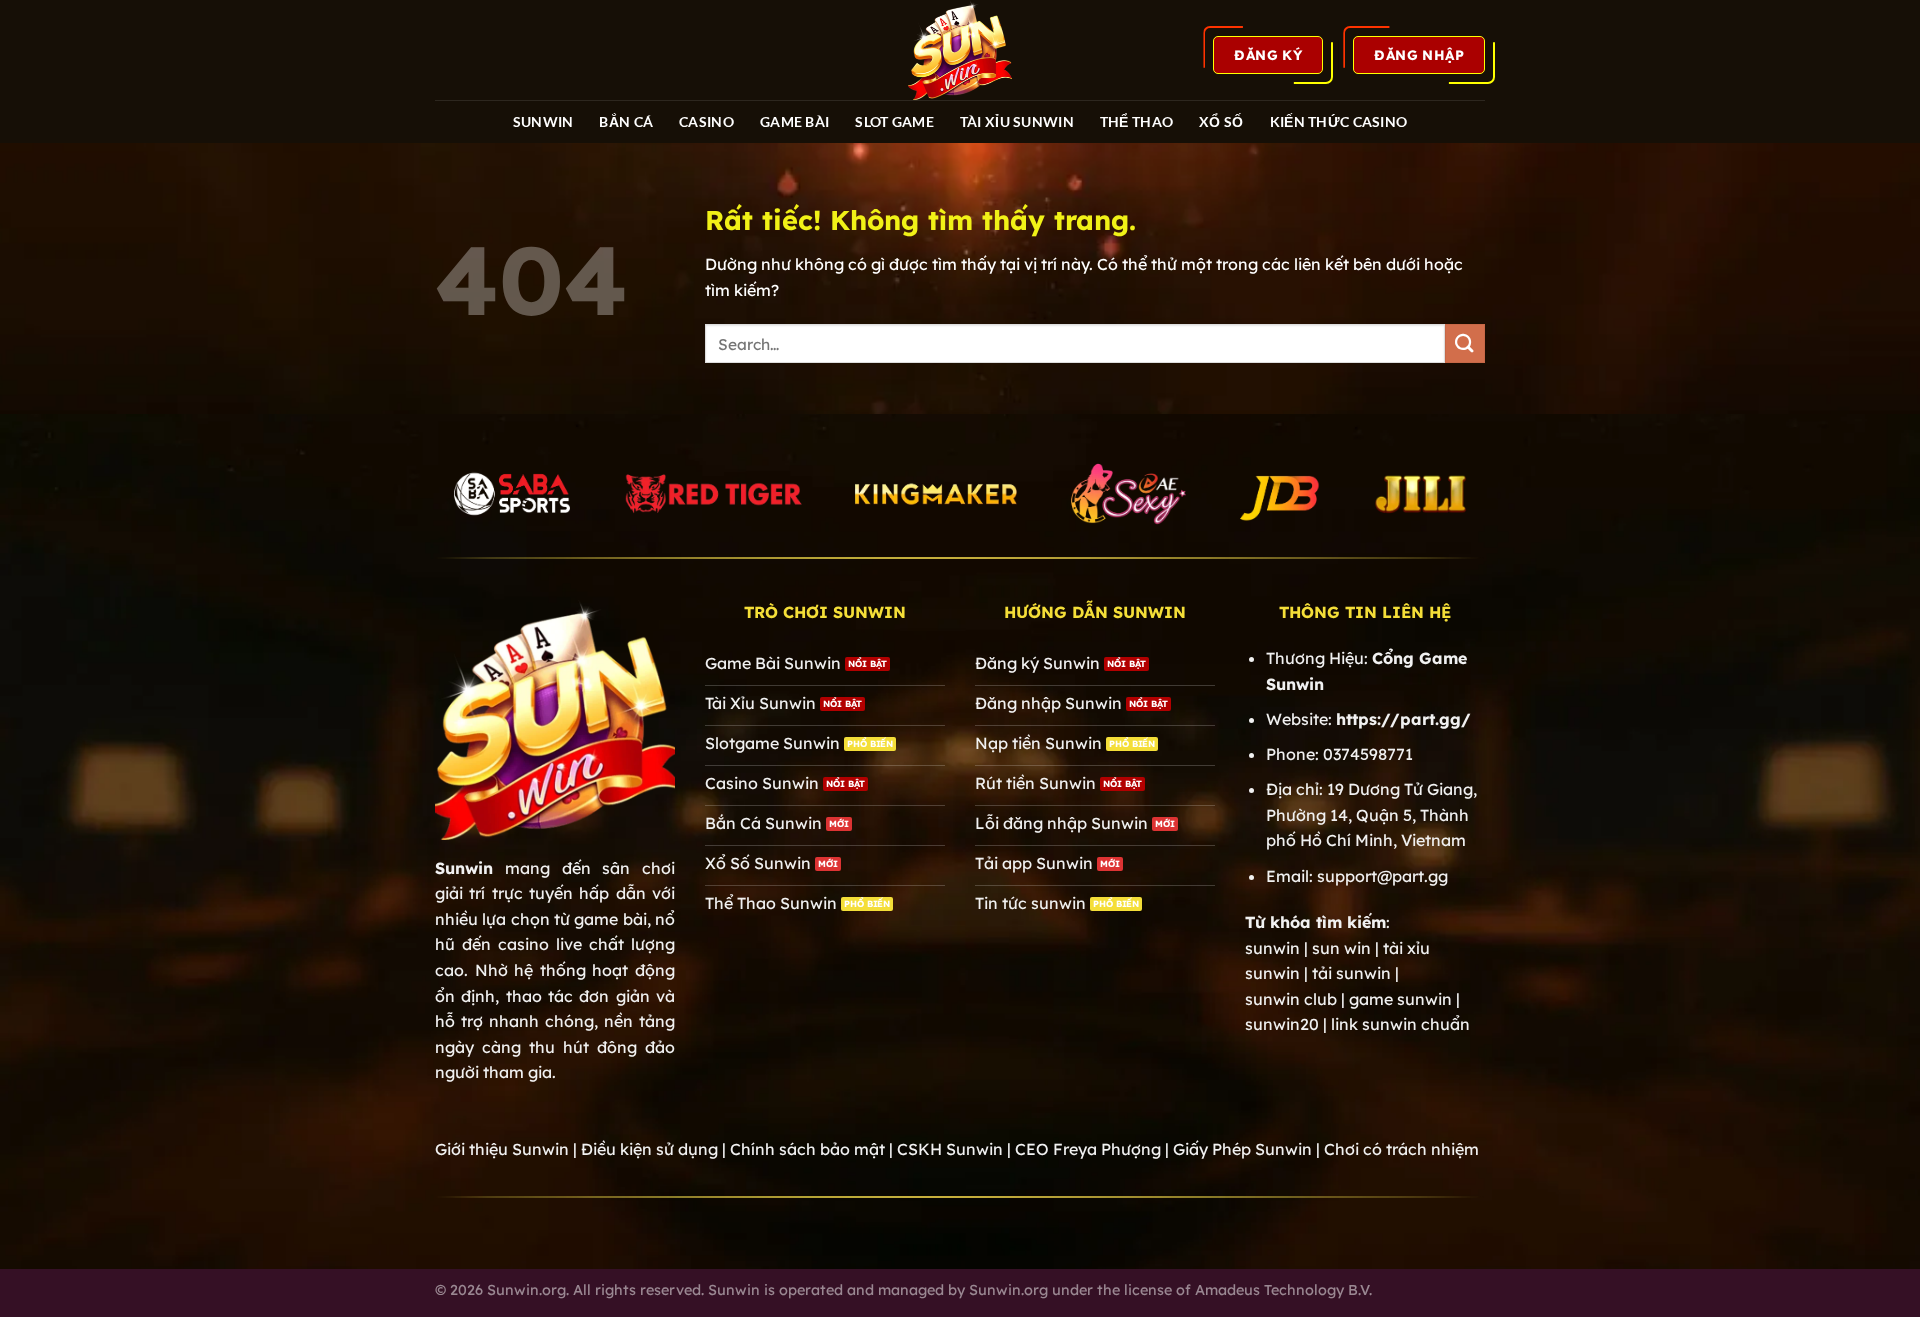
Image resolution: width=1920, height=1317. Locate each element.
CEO (1088, 1149)
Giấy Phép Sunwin (1242, 1149)
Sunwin (464, 868)
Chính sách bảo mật (807, 1149)
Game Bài (794, 121)
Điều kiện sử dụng (649, 1149)
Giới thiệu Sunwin (502, 1149)
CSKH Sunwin (950, 1149)
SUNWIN (543, 121)
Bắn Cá (626, 121)
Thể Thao (1136, 121)
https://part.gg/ (1403, 719)
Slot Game (894, 121)
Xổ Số (1221, 121)
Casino (706, 121)
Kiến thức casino (1339, 121)
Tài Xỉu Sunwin (1017, 121)
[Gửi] (1465, 343)
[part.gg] (960, 50)
